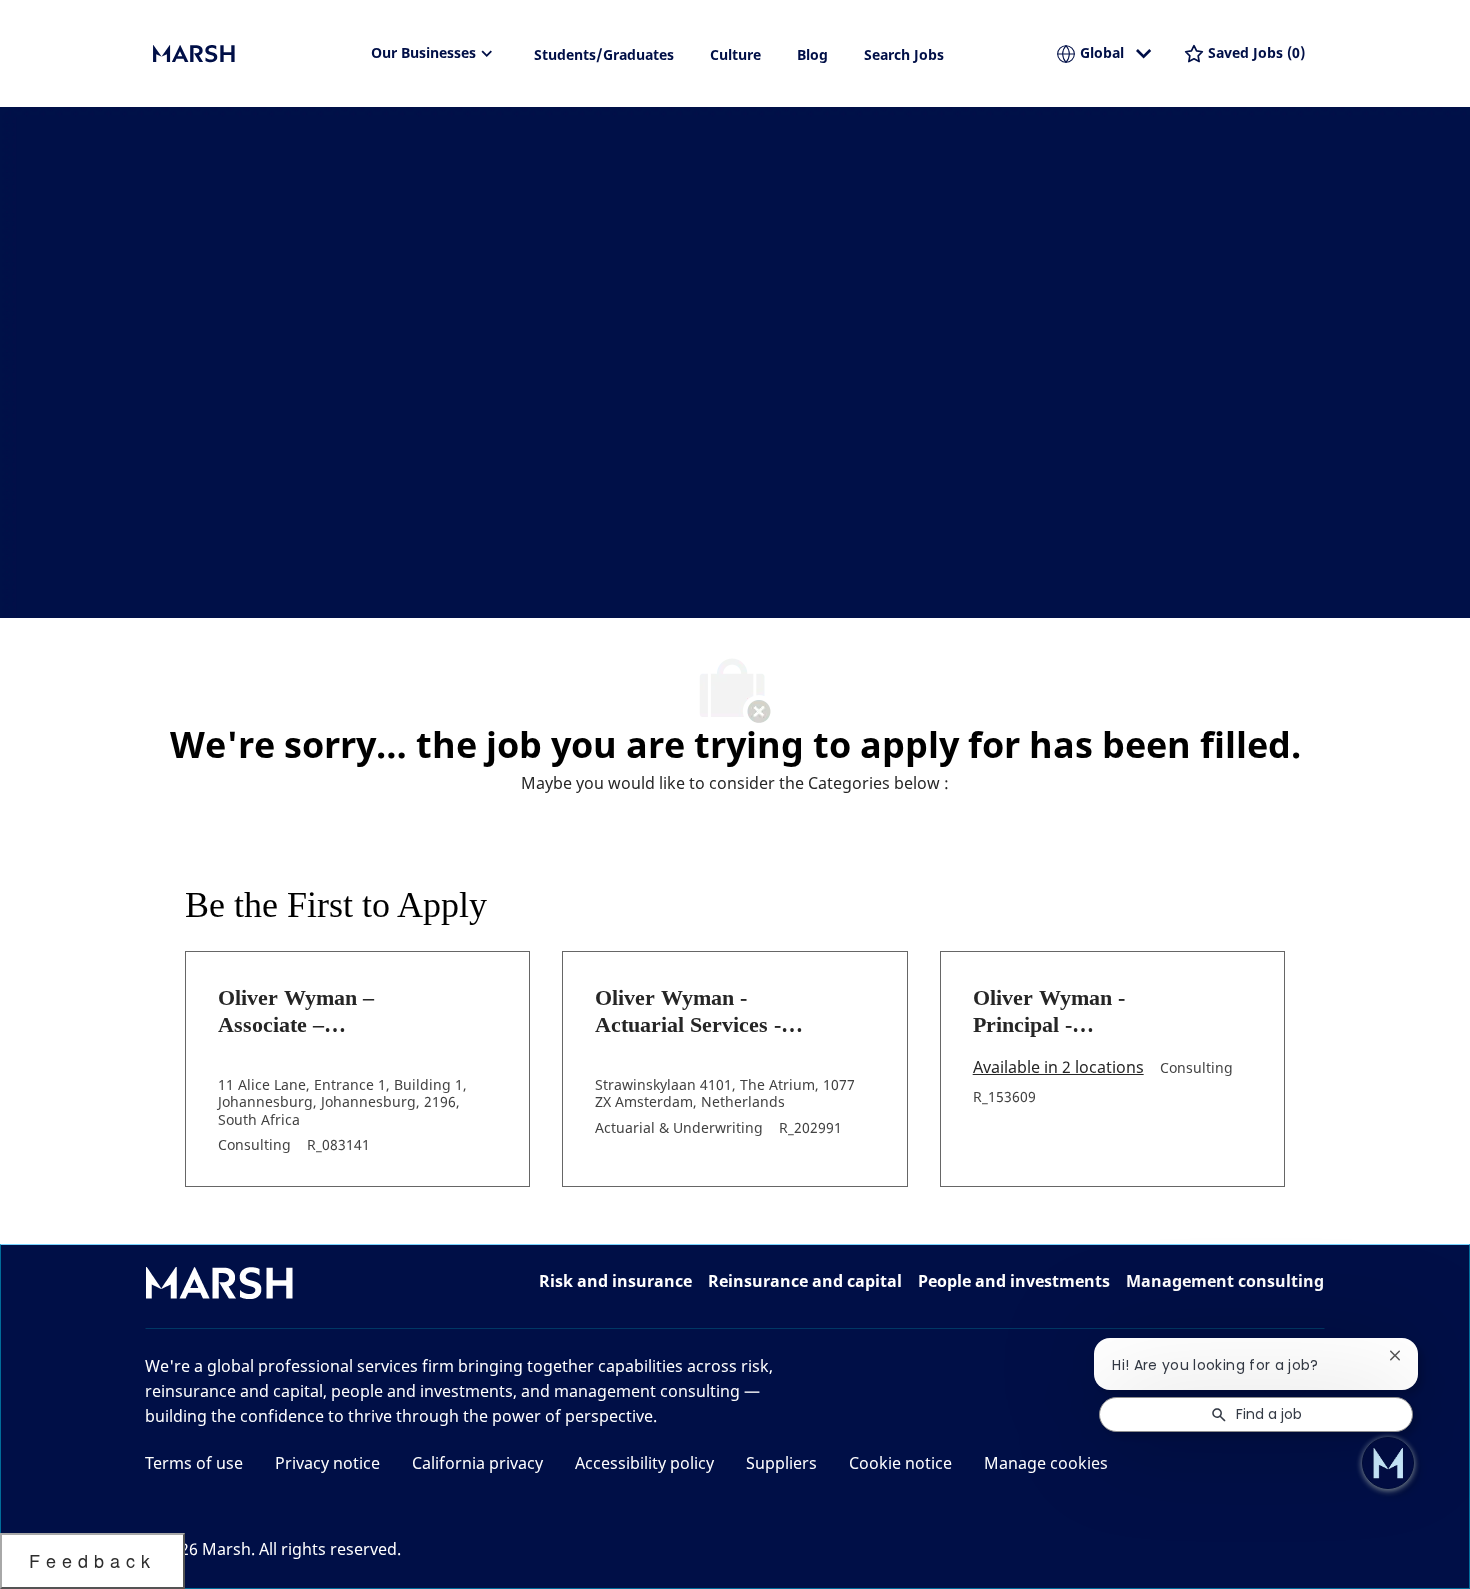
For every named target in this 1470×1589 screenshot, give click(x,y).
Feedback (92, 1560)
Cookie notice (900, 1463)
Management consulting (1225, 1281)
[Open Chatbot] (1388, 1463)
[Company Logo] (253, 54)
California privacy (477, 1463)
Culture (735, 54)
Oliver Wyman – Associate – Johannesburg (296, 1012)
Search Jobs (904, 54)
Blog (812, 54)
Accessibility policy (644, 1463)
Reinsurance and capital (805, 1281)
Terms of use (194, 1463)
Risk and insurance (615, 1281)
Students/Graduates (604, 54)
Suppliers (781, 1463)
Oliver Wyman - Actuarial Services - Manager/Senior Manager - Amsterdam (702, 1012)
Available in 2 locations (1058, 1068)
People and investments (1014, 1281)
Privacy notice (327, 1463)
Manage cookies (1046, 1463)
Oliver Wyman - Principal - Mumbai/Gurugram (1066, 1012)
